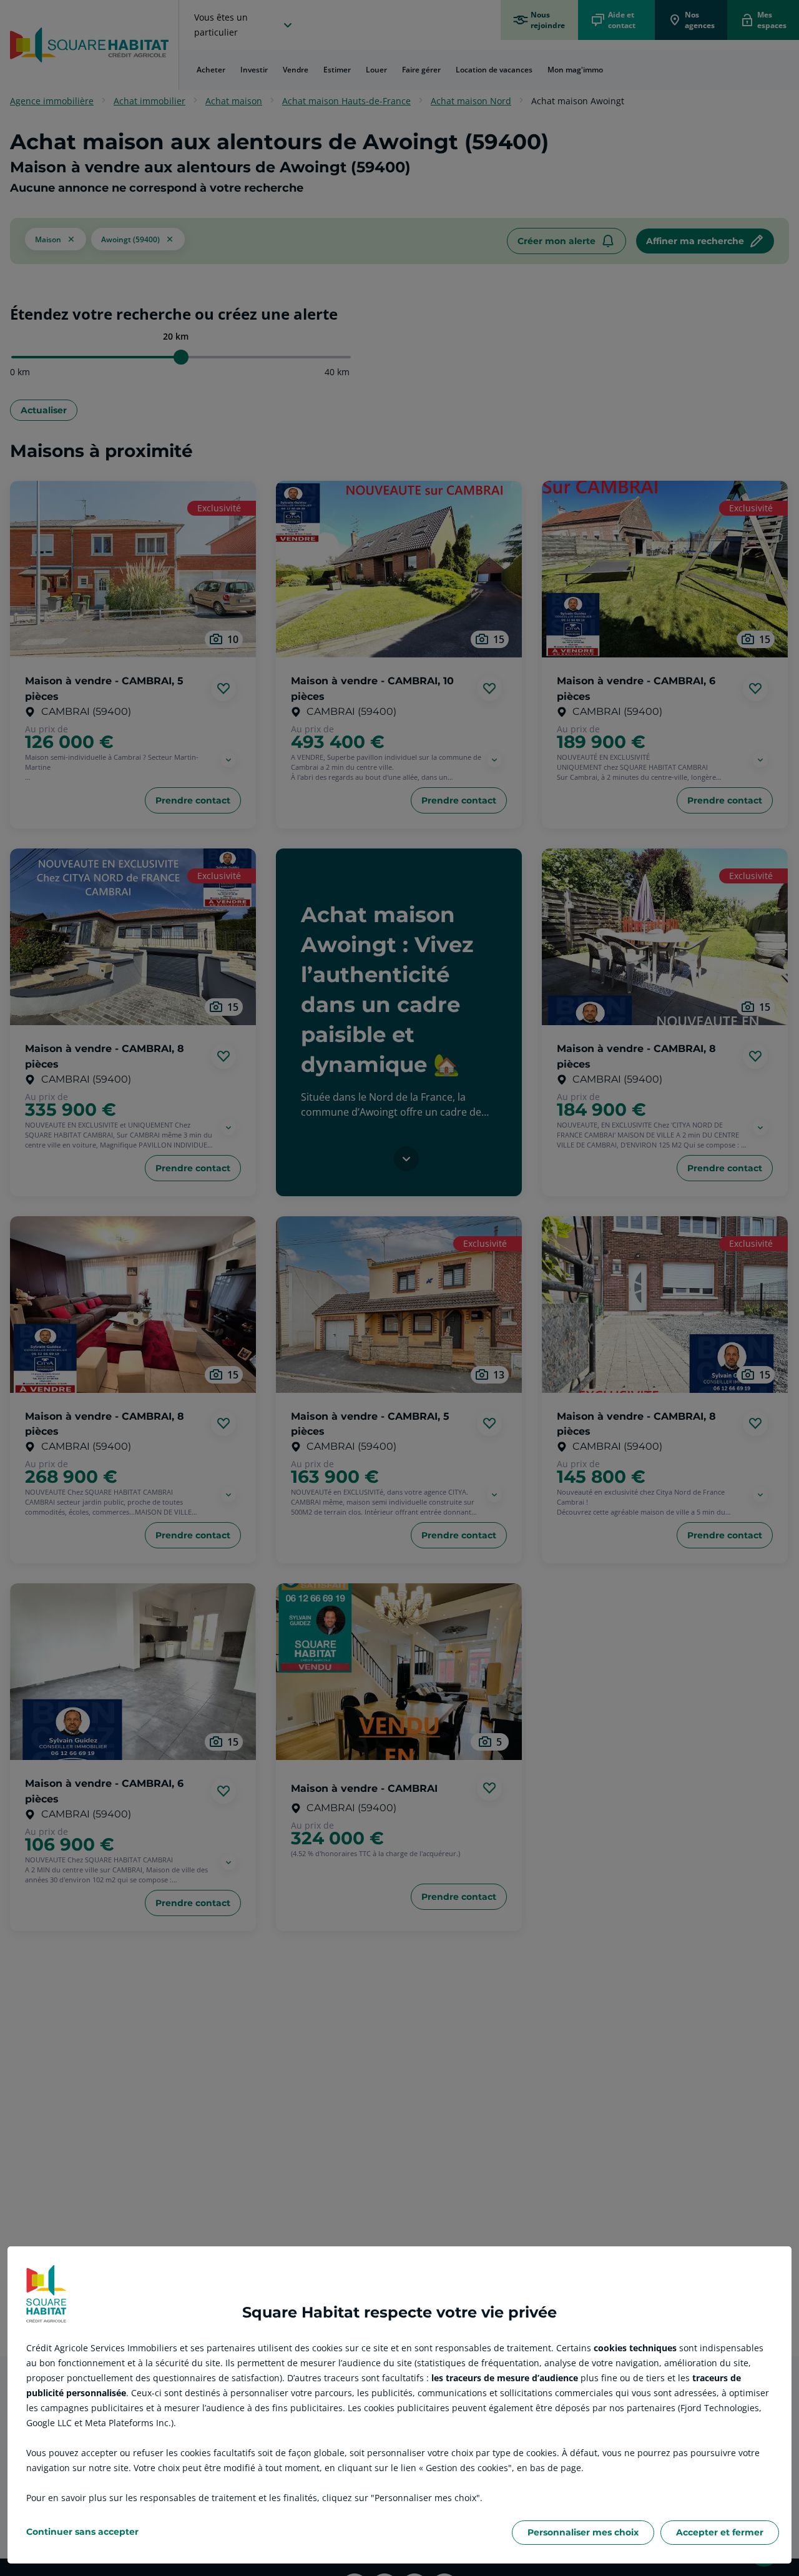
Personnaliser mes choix (583, 2532)
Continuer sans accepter (82, 2532)
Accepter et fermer (720, 2532)
